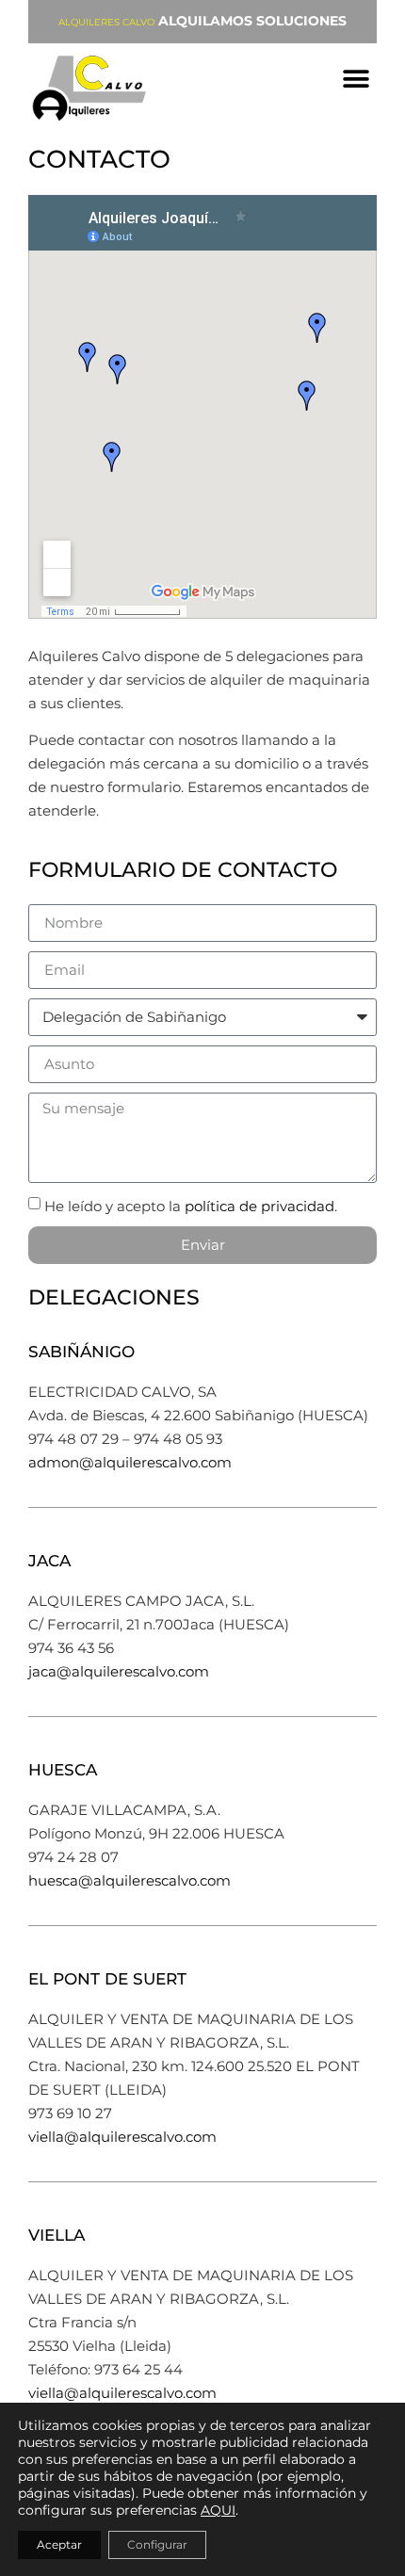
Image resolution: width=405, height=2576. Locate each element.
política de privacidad (259, 1205)
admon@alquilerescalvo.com (130, 1462)
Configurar (157, 2544)
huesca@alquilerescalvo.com (130, 1880)
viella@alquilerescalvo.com (122, 2137)
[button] (356, 79)
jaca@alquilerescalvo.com (119, 1671)
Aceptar (59, 2544)
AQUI (218, 2510)
